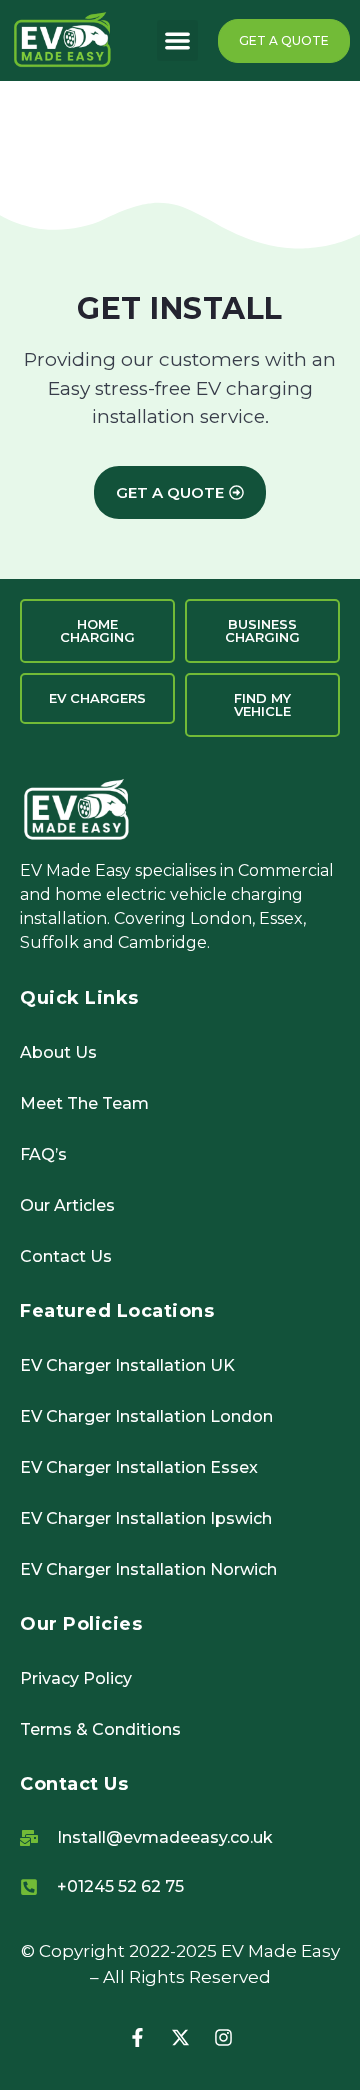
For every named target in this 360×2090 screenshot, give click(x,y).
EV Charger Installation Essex (139, 1467)
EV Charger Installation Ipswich (146, 1518)
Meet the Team (84, 1103)
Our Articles (67, 1205)
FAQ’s (43, 1154)
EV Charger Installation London (146, 1416)
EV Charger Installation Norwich (148, 1569)
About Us (58, 1052)
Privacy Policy (76, 1678)
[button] (177, 40)
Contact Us (66, 1256)
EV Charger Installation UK (127, 1365)
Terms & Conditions (100, 1729)
